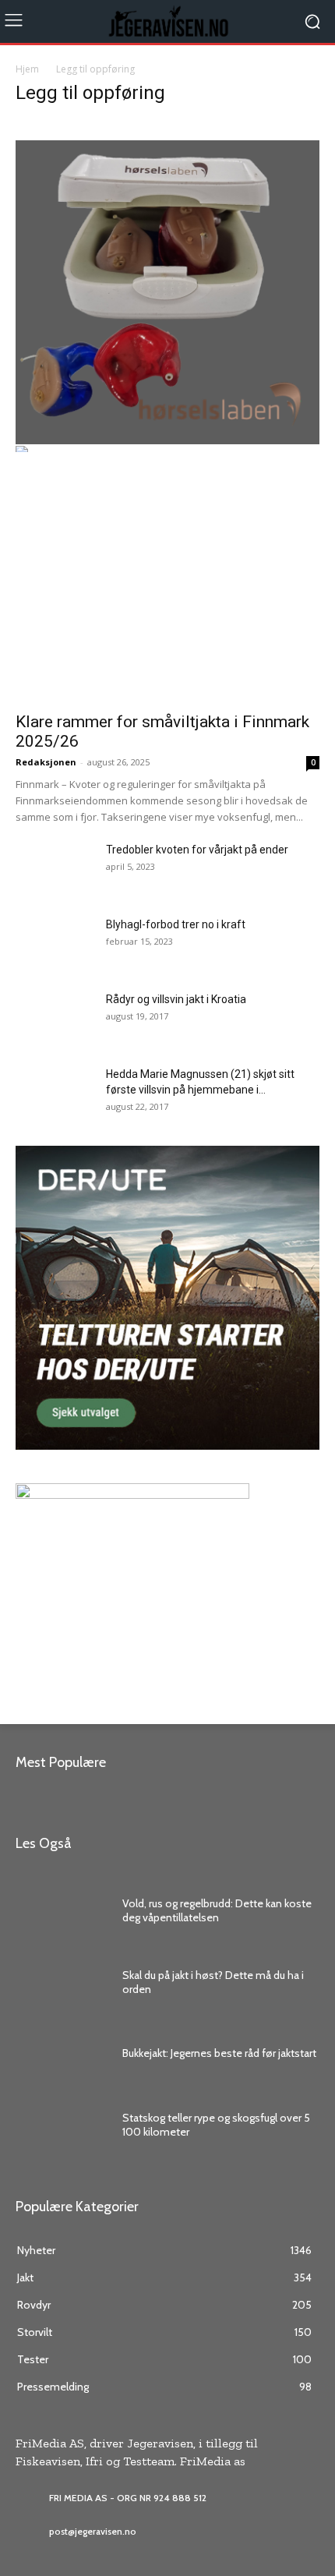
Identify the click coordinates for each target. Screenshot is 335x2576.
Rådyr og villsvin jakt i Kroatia (176, 999)
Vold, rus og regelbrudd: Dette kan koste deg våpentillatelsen (217, 1910)
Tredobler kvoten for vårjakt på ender (197, 850)
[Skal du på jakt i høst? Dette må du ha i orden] (61, 1982)
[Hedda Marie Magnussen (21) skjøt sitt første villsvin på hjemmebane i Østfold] (44, 1086)
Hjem (27, 69)
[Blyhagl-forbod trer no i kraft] (55, 944)
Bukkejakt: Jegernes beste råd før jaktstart (219, 2053)
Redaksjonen (46, 762)
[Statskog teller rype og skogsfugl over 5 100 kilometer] (61, 2125)
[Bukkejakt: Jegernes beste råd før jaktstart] (61, 2054)
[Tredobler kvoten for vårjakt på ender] (55, 869)
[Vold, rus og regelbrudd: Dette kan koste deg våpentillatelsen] (61, 1910)
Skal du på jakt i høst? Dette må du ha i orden (213, 1982)
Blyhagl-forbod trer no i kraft (176, 924)
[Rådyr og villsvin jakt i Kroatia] (46, 1013)
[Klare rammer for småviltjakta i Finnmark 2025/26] (167, 592)
